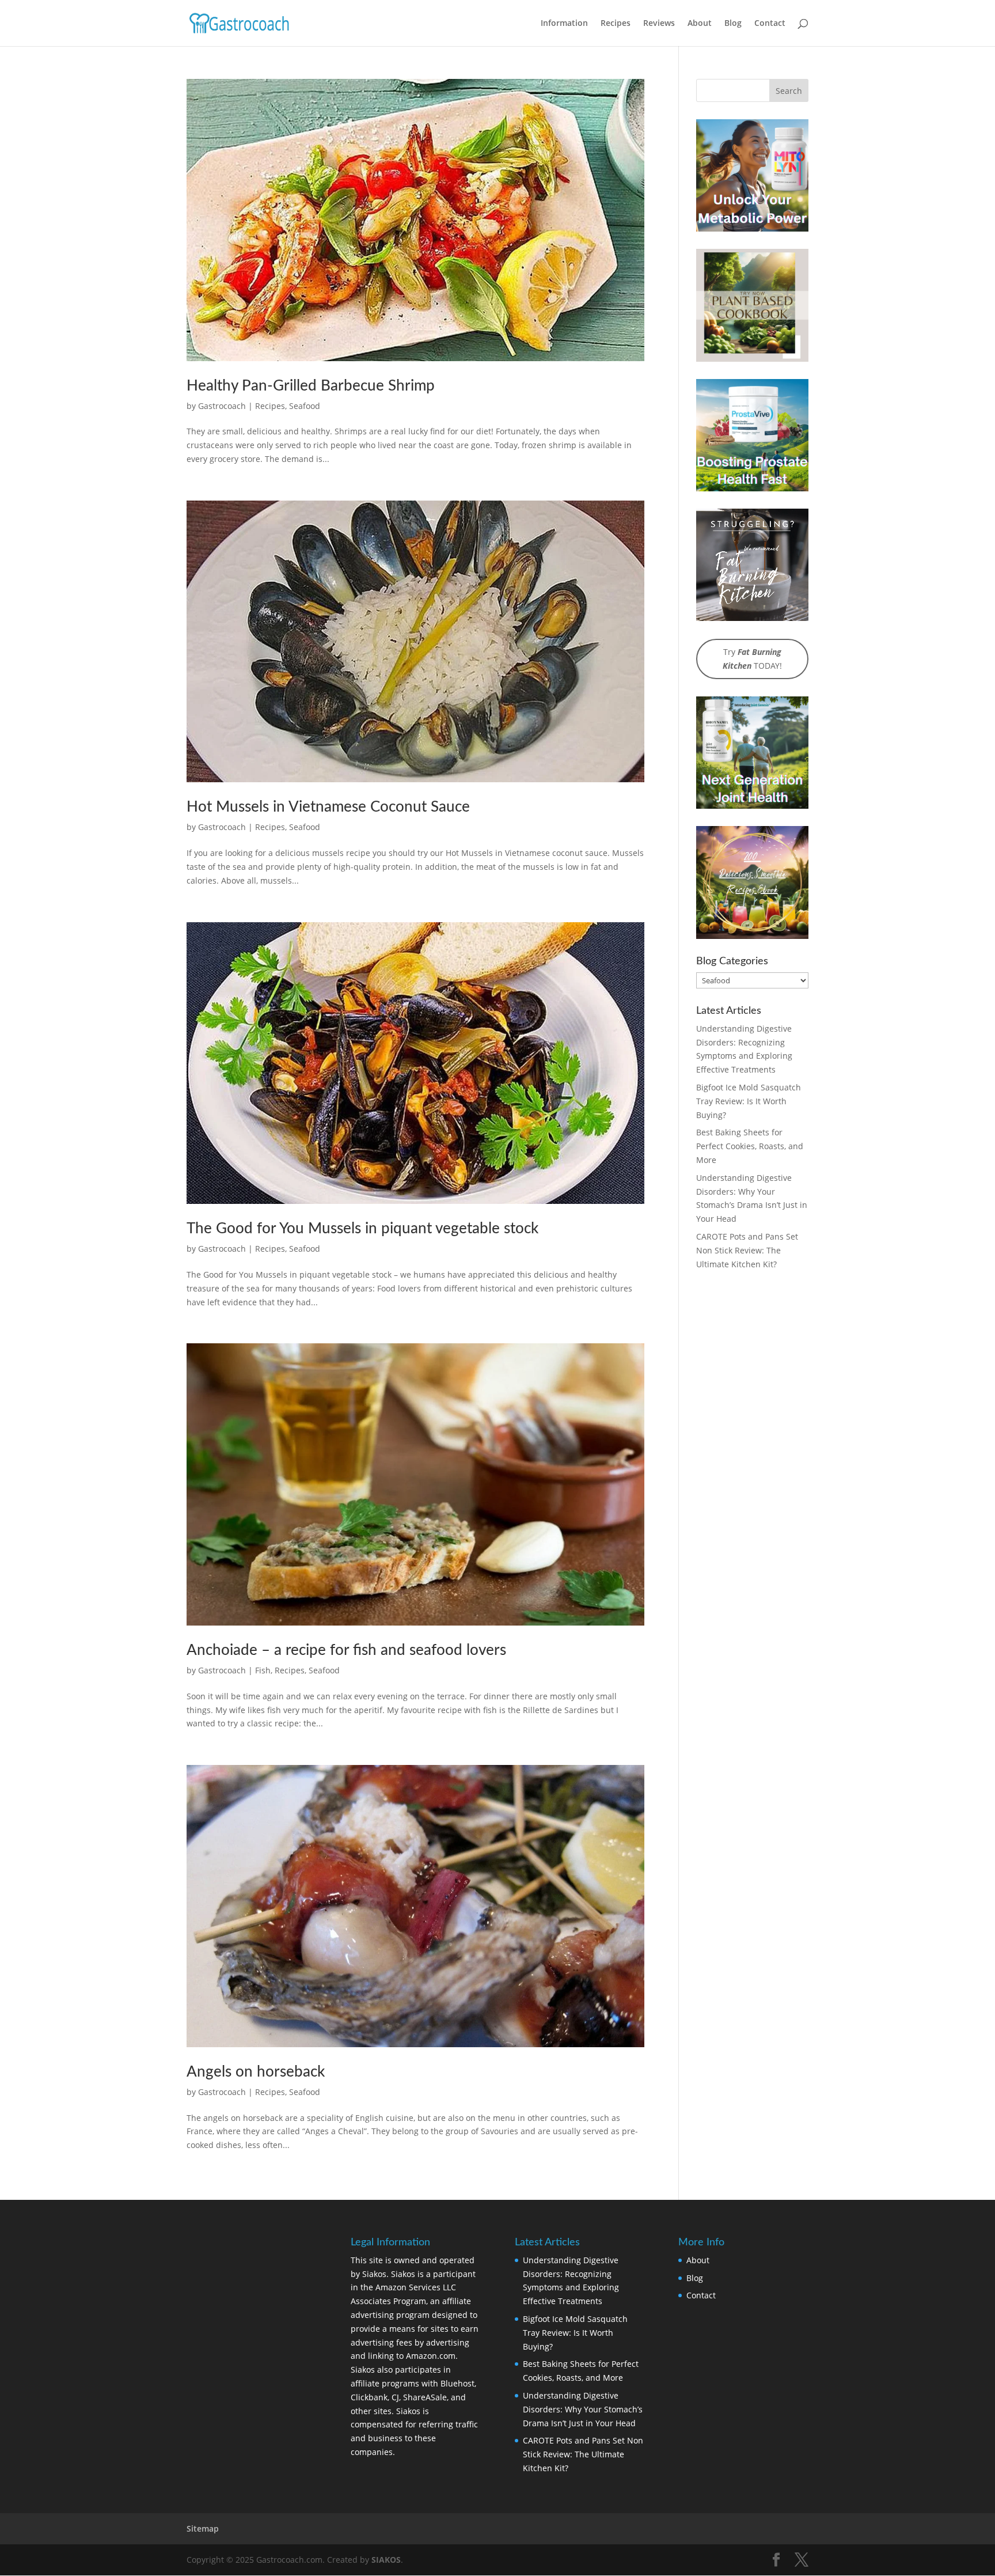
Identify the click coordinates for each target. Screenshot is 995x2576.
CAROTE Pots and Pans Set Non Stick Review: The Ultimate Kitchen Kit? (747, 1250)
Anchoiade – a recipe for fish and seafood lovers (346, 1650)
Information (564, 24)
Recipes (616, 24)
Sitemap (203, 2528)
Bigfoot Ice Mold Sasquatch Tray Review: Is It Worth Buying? (749, 1101)
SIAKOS (386, 2560)
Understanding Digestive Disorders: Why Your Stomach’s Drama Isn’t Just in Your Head (583, 2409)
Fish (263, 1670)
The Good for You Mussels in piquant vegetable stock (362, 1229)
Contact (770, 24)
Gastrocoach (222, 406)
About (700, 24)
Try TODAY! (752, 659)
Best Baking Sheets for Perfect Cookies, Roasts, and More (750, 1146)
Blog (733, 24)
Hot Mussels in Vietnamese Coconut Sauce (328, 807)
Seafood (305, 406)
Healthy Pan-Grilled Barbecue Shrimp (311, 386)
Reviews (659, 24)
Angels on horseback (256, 2072)
